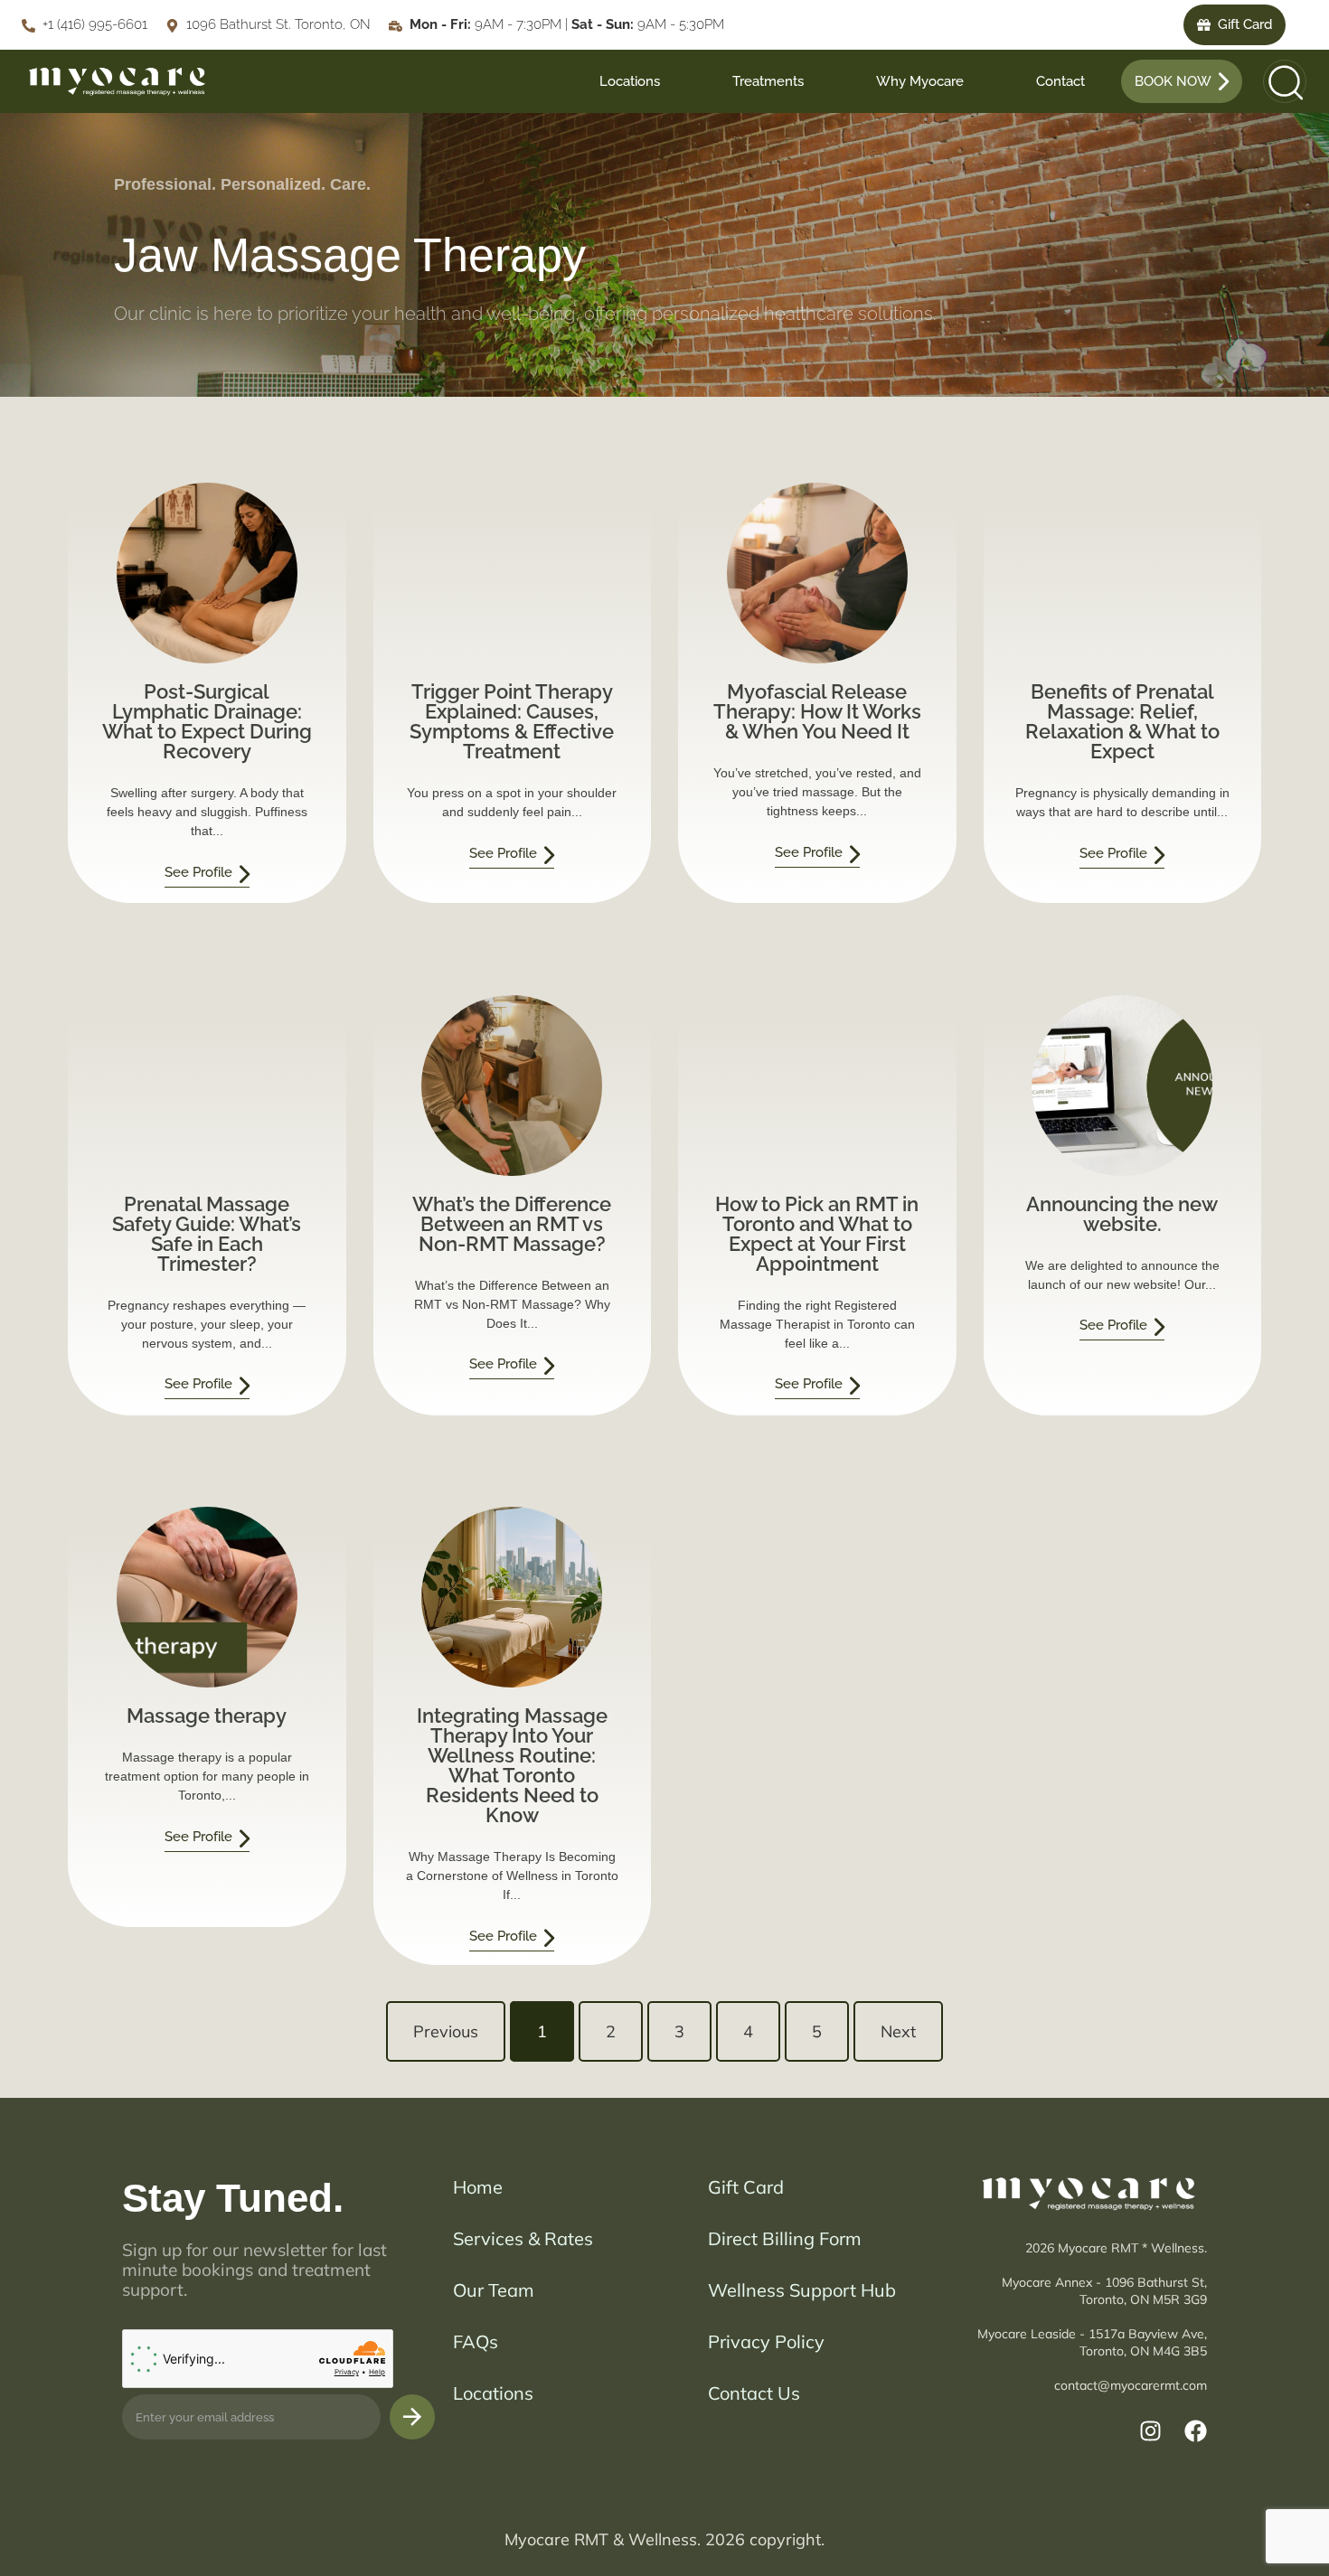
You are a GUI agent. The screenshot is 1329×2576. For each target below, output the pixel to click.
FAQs (476, 2341)
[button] (1279, 81)
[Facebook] (1196, 2431)
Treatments (768, 81)
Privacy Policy (766, 2341)
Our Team (494, 2290)
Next (898, 2031)
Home (478, 2187)
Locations (630, 81)
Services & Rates (523, 2238)
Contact (1060, 81)
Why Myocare (920, 81)
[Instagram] (1150, 2431)
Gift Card (746, 2187)
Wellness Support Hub (802, 2290)
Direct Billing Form (785, 2238)
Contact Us (754, 2393)
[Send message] (412, 2417)
